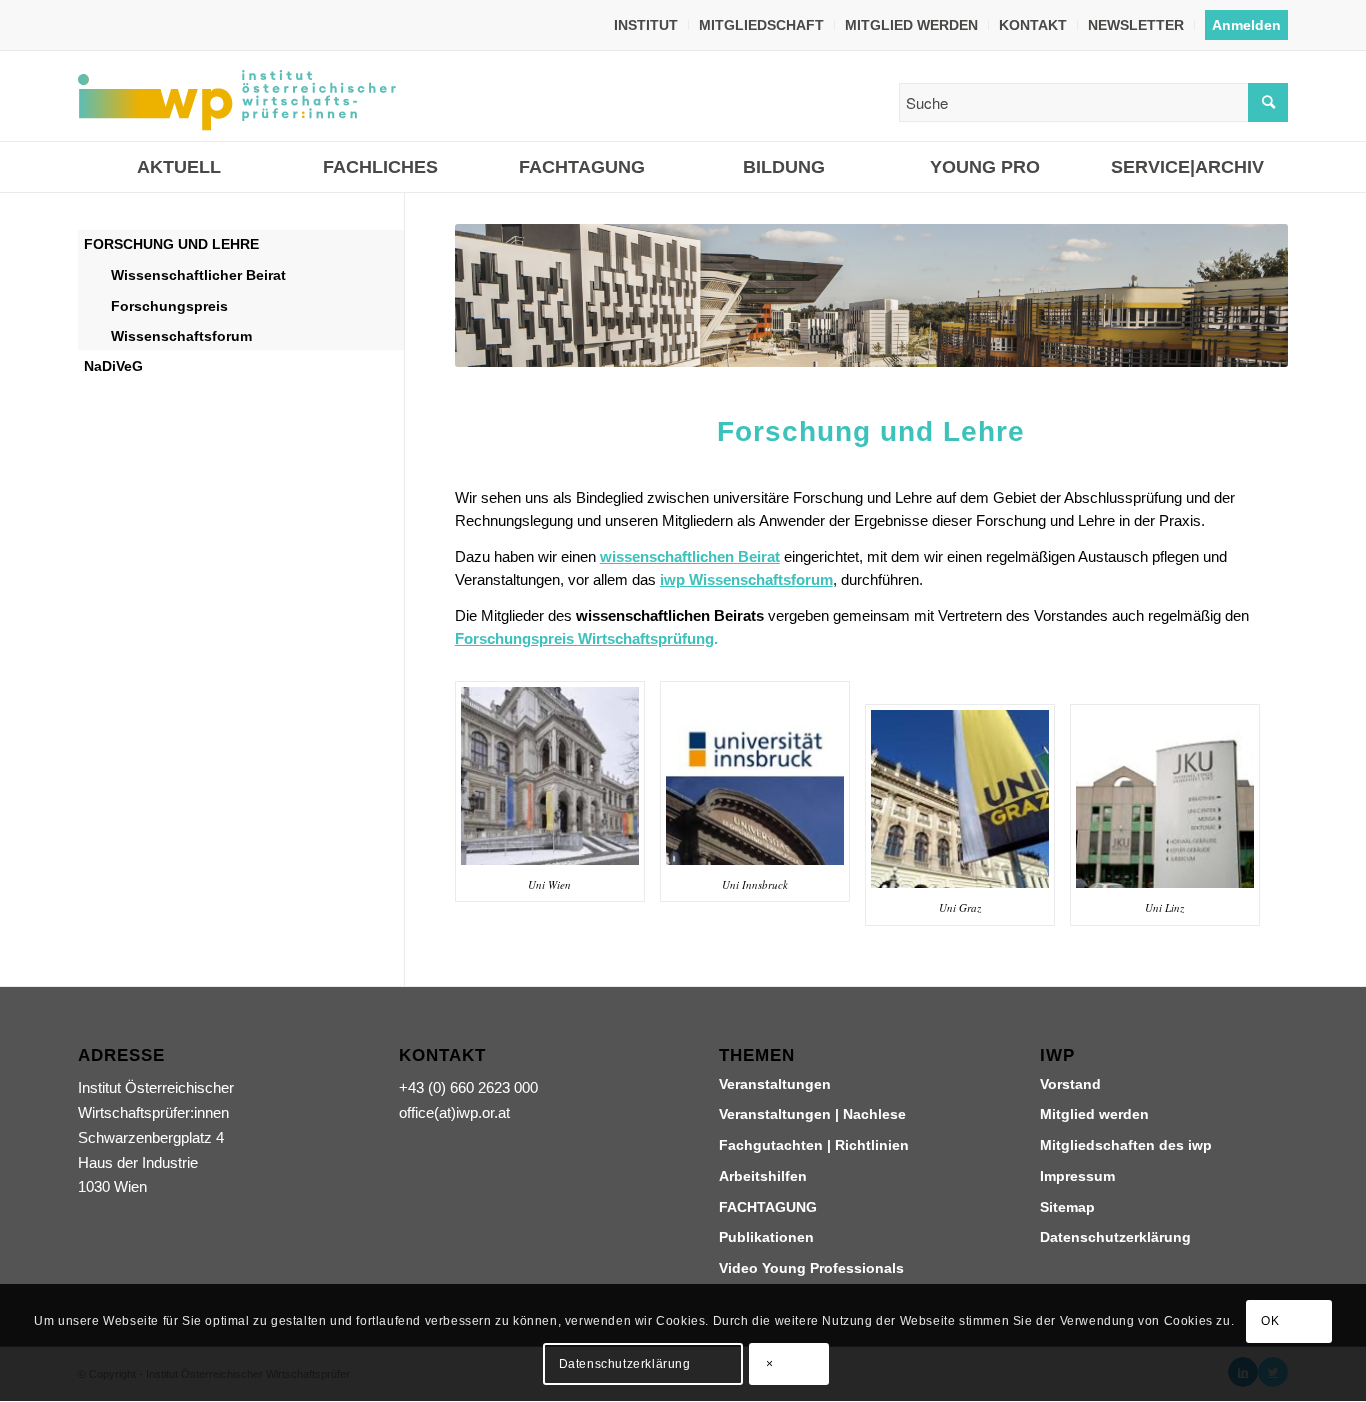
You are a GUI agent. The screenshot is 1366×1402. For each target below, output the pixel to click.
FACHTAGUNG (768, 1207)
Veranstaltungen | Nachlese (812, 1114)
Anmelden (1246, 25)
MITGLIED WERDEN (911, 25)
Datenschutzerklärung (1115, 1237)
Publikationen (766, 1237)
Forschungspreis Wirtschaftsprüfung (584, 638)
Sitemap (1067, 1207)
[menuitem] (646, 25)
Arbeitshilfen (763, 1176)
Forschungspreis (169, 306)
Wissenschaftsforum (181, 336)
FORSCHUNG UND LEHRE (171, 244)
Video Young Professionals (811, 1268)
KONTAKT (1033, 25)
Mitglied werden (1094, 1114)
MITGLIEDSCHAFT (761, 25)
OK (1270, 1322)
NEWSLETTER (1136, 25)
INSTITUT (646, 25)
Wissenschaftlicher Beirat (198, 275)
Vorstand (1070, 1084)
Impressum (1077, 1176)
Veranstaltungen (775, 1084)
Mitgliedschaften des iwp (1126, 1145)
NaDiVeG (113, 366)
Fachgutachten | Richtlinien (814, 1145)
